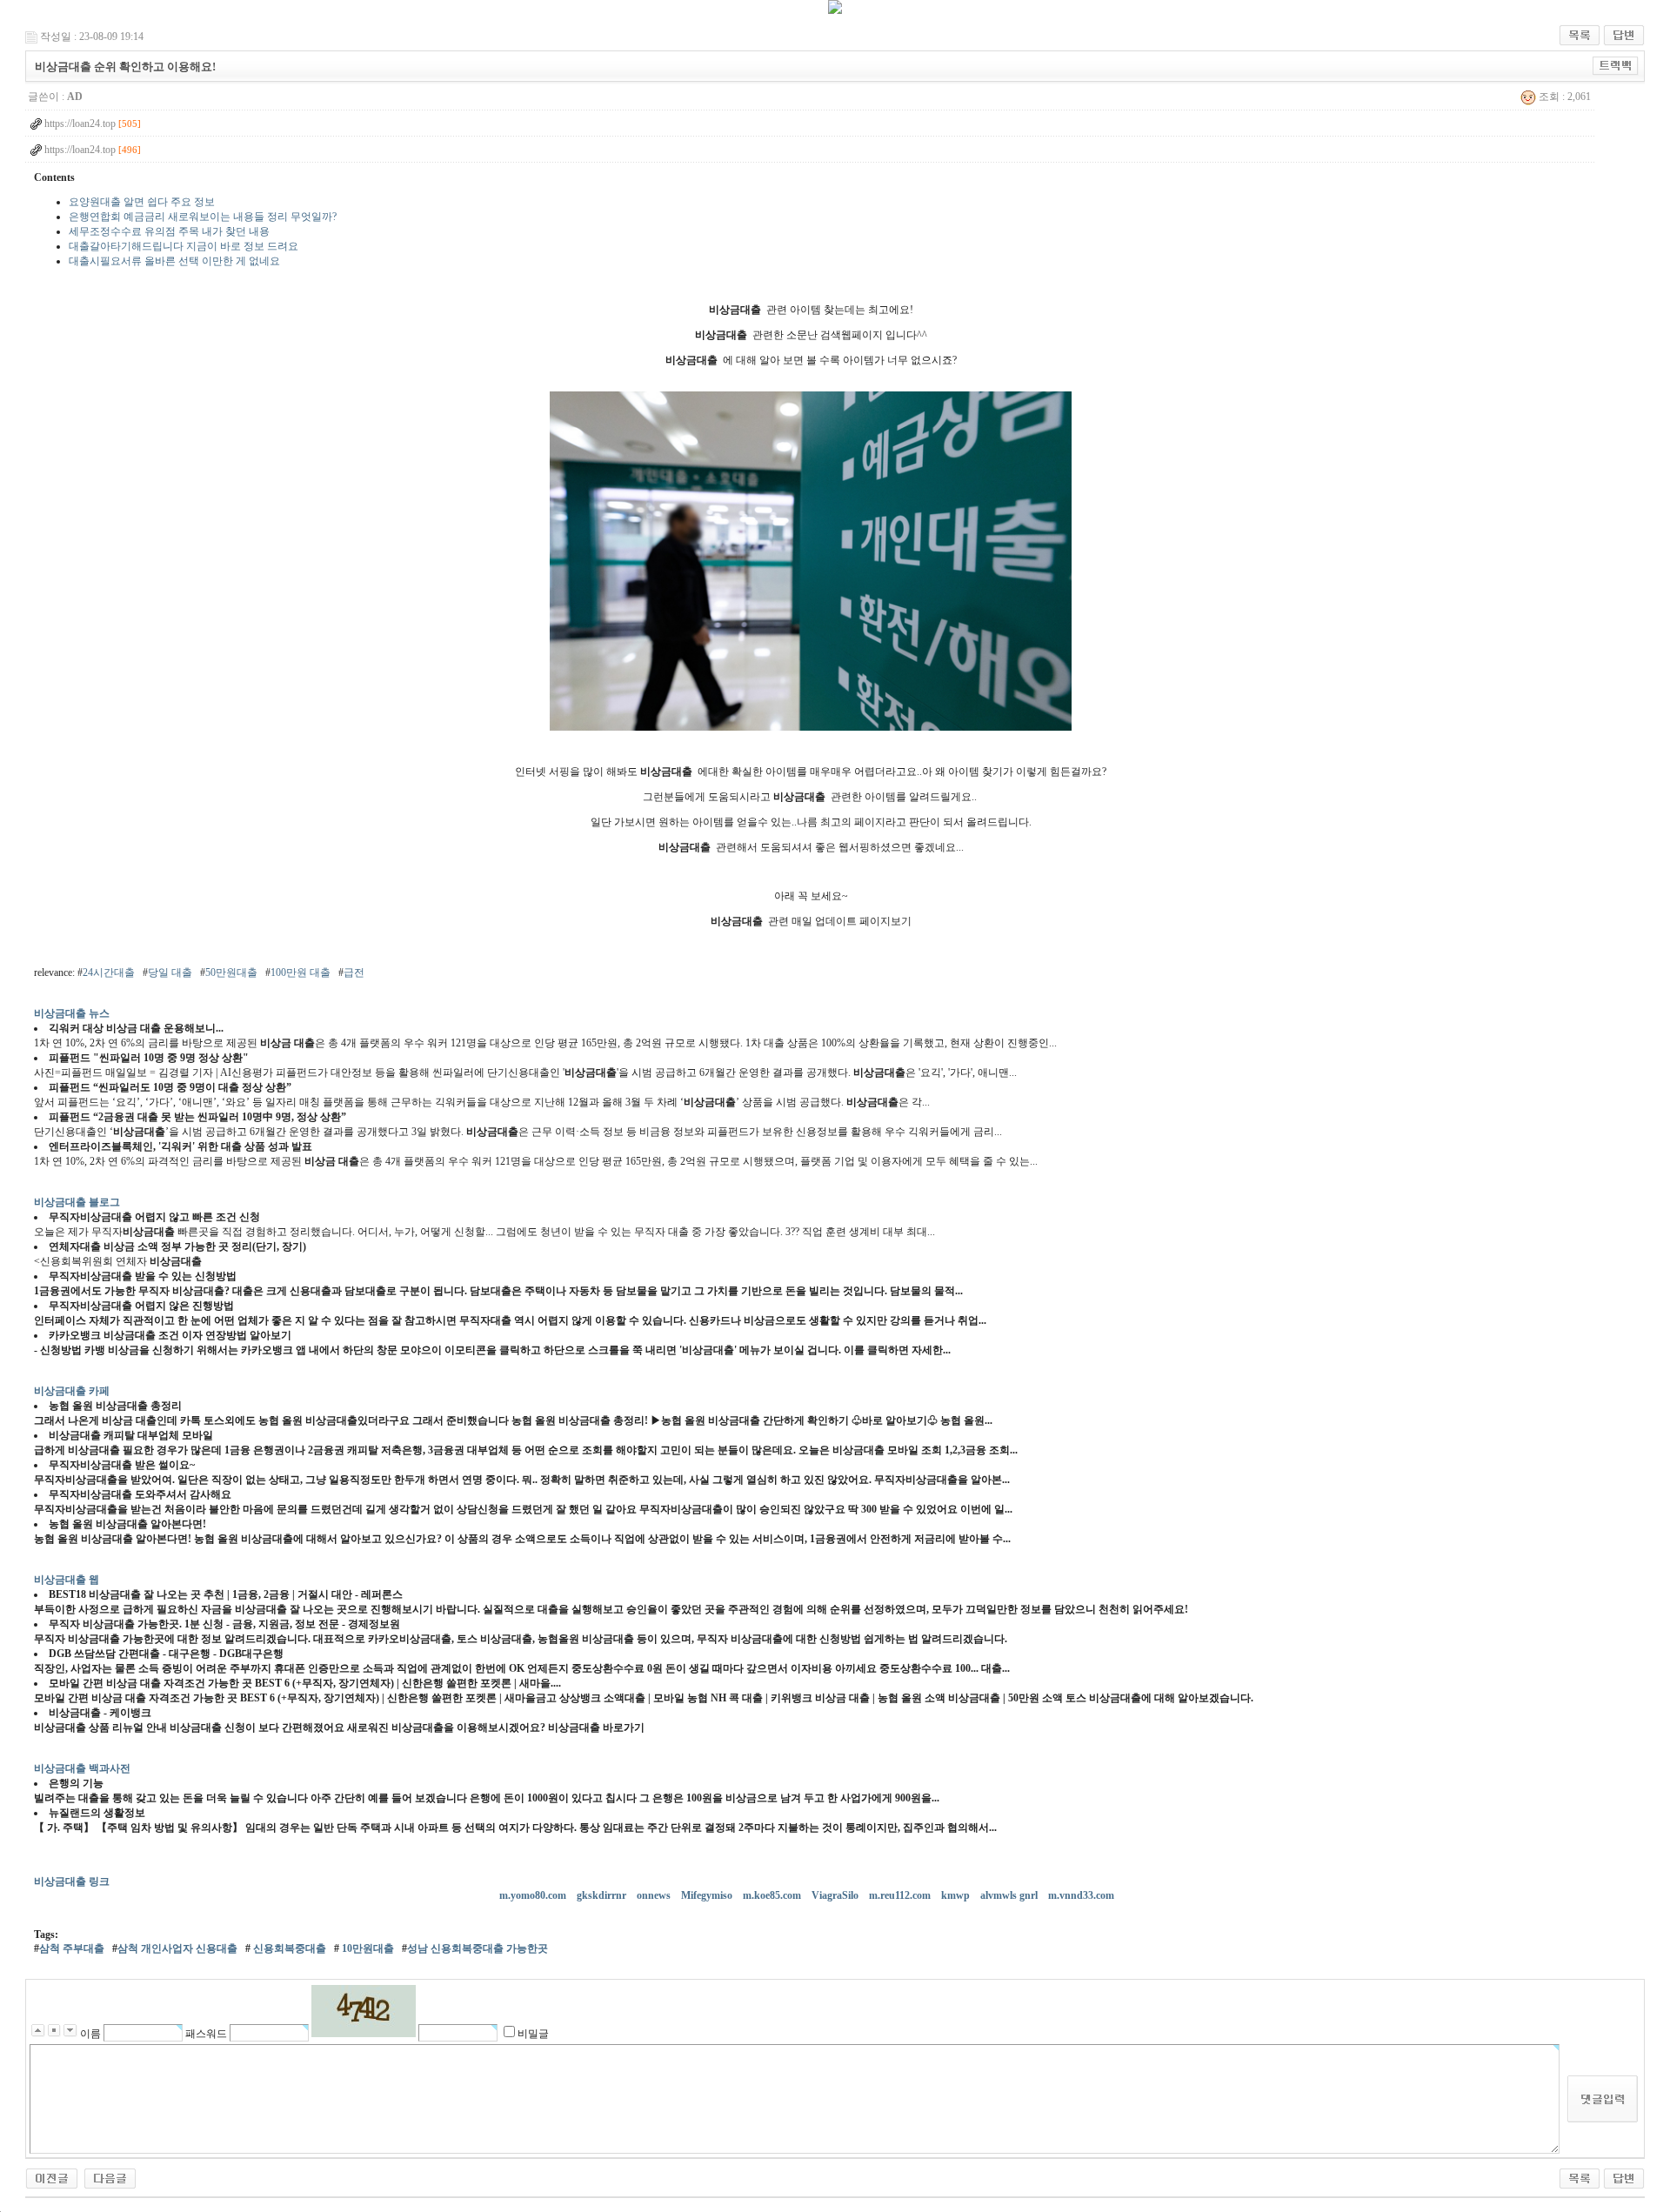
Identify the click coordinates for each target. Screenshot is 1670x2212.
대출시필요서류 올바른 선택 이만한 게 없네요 (174, 261)
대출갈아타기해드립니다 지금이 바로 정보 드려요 (184, 246)
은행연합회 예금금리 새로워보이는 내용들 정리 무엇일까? (203, 217)
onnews (655, 1895)
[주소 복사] (1616, 65)
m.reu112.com (901, 1895)
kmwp (957, 1895)
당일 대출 (170, 972)
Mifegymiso (708, 1895)
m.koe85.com (773, 1895)
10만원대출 (367, 1948)
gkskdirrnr (603, 1895)
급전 (354, 972)
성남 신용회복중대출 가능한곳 (478, 1948)
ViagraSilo (836, 1895)
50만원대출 (231, 972)
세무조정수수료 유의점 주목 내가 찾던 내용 (169, 231)
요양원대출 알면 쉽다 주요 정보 (142, 202)
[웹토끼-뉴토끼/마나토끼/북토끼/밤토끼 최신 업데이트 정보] (110, 2177)
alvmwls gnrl (1010, 1895)
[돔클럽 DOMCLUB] (835, 10)
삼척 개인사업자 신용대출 (177, 1948)
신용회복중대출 (288, 1948)
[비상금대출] (811, 727)
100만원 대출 (301, 972)
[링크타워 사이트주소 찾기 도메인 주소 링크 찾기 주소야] (52, 2177)
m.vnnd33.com (1082, 1895)
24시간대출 (109, 972)
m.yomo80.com (534, 1895)
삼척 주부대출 (72, 1948)
